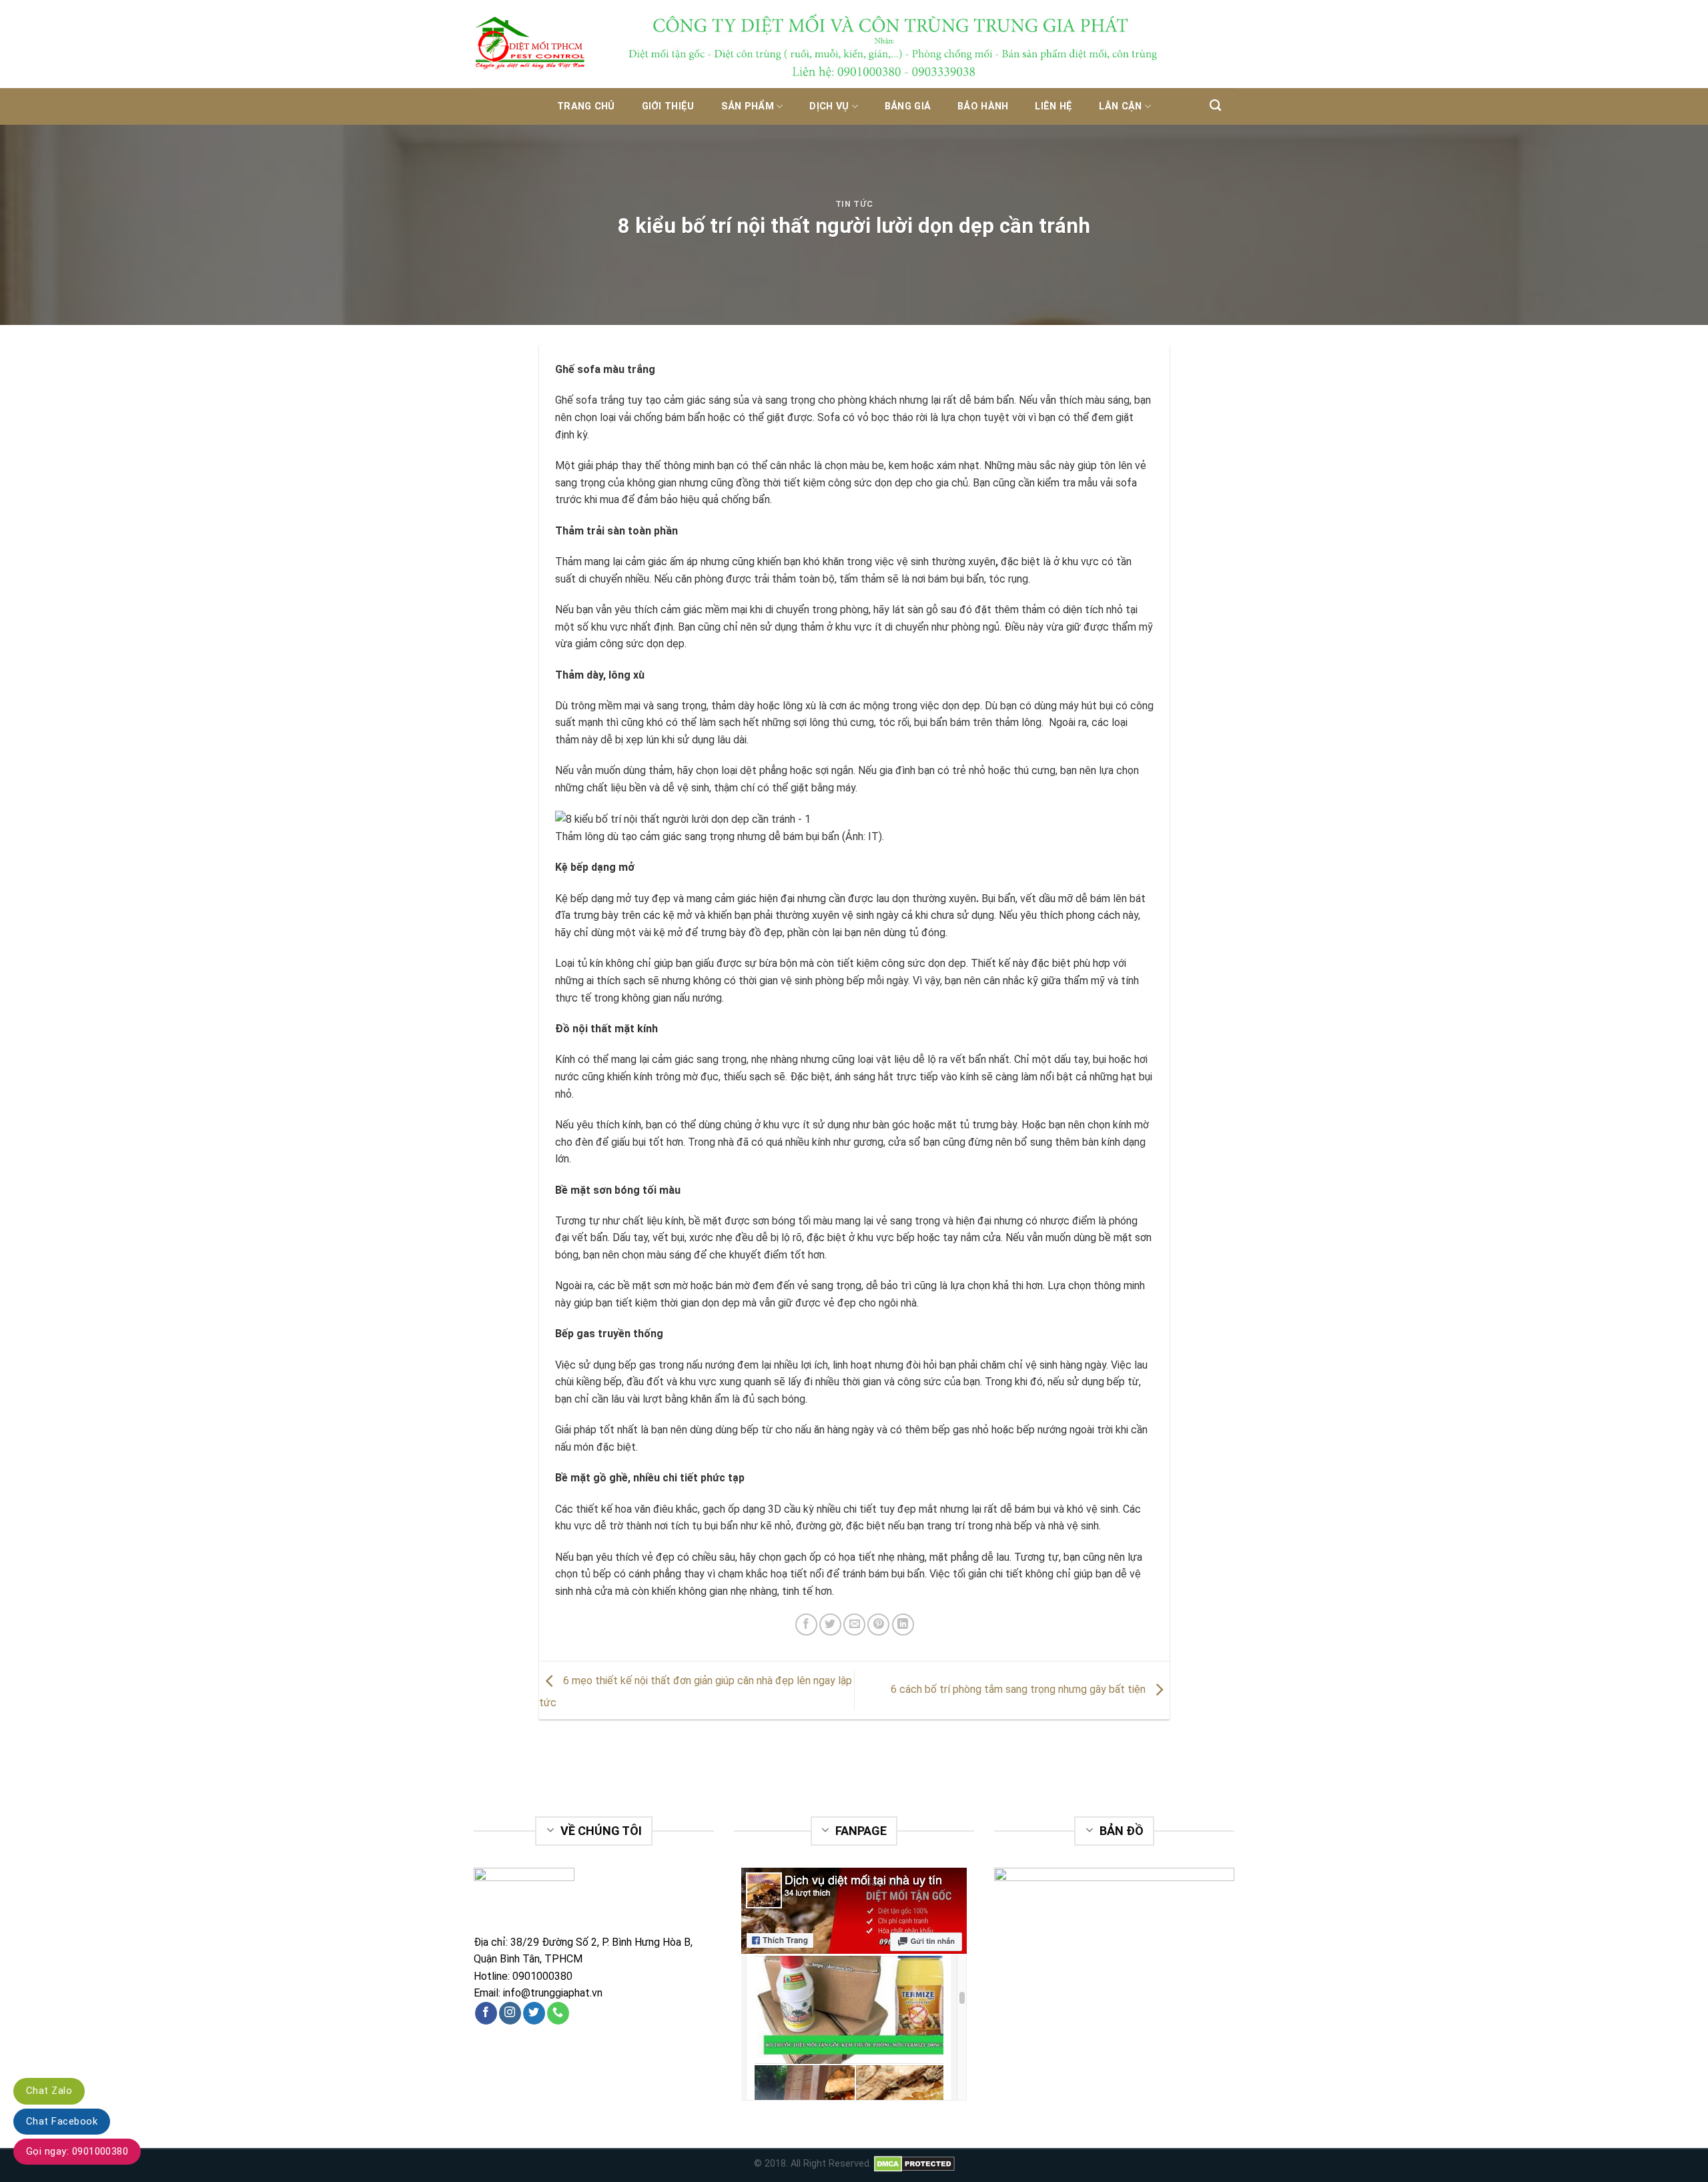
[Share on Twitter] (830, 1624)
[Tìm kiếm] (1215, 106)
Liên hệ (1053, 106)
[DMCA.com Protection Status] (914, 2164)
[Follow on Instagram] (510, 2013)
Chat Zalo (49, 2091)
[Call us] (558, 2013)
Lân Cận (1120, 106)
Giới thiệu (668, 106)
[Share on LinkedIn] (903, 1624)
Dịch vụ (829, 106)
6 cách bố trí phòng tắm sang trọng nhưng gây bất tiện (1019, 1689)
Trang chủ (586, 106)
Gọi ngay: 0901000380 (77, 2151)
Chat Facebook (62, 2121)
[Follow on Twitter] (534, 2013)
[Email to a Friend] (854, 1624)
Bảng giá (908, 106)
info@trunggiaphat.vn (553, 1993)
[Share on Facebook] (806, 1624)
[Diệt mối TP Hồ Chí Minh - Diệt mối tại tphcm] (540, 44)
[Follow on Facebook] (486, 2013)
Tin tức (854, 204)
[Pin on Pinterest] (878, 1624)
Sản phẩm (748, 106)
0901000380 (542, 1976)
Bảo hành (983, 106)
